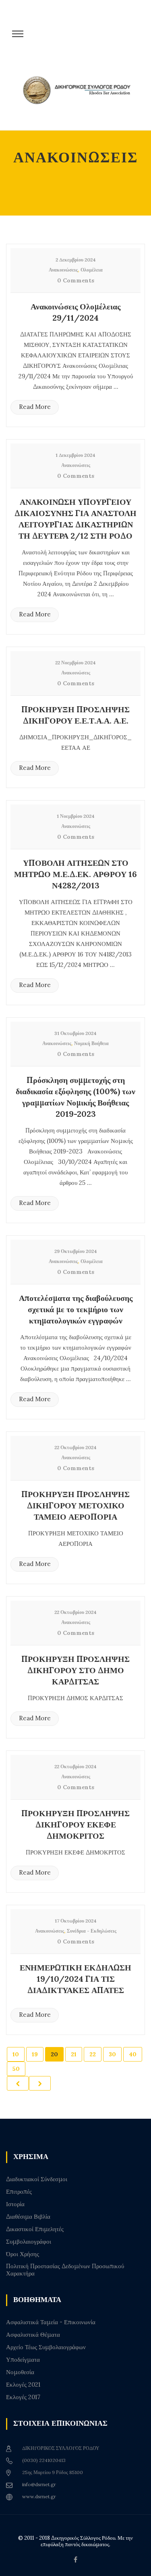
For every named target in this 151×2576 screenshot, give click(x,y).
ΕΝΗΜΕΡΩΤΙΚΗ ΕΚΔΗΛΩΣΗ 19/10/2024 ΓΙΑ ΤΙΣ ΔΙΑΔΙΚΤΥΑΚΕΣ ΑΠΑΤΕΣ (75, 1979)
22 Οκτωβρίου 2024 (75, 1447)
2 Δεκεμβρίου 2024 (76, 260)
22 (93, 2054)
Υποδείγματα (23, 2360)
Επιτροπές (19, 2192)
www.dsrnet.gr (39, 2496)
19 (35, 2054)
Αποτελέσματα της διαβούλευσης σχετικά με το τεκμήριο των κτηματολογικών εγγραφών (76, 1309)
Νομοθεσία (20, 2372)
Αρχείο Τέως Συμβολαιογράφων (46, 2347)
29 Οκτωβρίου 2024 (76, 1251)
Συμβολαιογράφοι (29, 2242)
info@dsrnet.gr (39, 2484)
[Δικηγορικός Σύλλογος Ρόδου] (80, 98)
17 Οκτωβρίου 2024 (76, 1921)
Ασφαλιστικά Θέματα (33, 2335)
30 (112, 2054)
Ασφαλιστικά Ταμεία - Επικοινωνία (51, 2322)
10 (16, 2054)
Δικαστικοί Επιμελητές (35, 2229)
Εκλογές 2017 (23, 2397)
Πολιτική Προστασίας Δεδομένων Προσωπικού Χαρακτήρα (65, 2270)
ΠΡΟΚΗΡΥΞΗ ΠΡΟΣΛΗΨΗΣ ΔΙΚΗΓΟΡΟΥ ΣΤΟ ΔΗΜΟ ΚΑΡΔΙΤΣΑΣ (75, 1670)
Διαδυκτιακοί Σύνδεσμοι (37, 2179)
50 (16, 2069)
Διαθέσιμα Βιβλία (28, 2217)
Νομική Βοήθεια (91, 1043)
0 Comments (76, 280)
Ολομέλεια (92, 270)
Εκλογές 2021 (23, 2385)
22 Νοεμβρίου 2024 (75, 663)
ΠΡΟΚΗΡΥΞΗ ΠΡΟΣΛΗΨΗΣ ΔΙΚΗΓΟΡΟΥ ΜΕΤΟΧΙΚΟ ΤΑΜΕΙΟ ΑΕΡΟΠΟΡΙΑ (75, 1505)
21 (74, 2054)
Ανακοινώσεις (63, 270)
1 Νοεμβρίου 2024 (76, 816)
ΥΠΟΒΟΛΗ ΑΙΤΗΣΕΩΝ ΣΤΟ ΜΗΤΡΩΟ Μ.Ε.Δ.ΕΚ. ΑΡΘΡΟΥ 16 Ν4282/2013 (75, 874)
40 (133, 2054)
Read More (35, 407)
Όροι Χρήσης (23, 2254)
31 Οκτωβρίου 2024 (75, 1033)
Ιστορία (15, 2204)
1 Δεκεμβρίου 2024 (75, 455)
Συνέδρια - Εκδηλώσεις (92, 1931)
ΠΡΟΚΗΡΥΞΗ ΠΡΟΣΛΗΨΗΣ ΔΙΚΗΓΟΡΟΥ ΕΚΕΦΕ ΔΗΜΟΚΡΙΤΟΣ (75, 1824)
